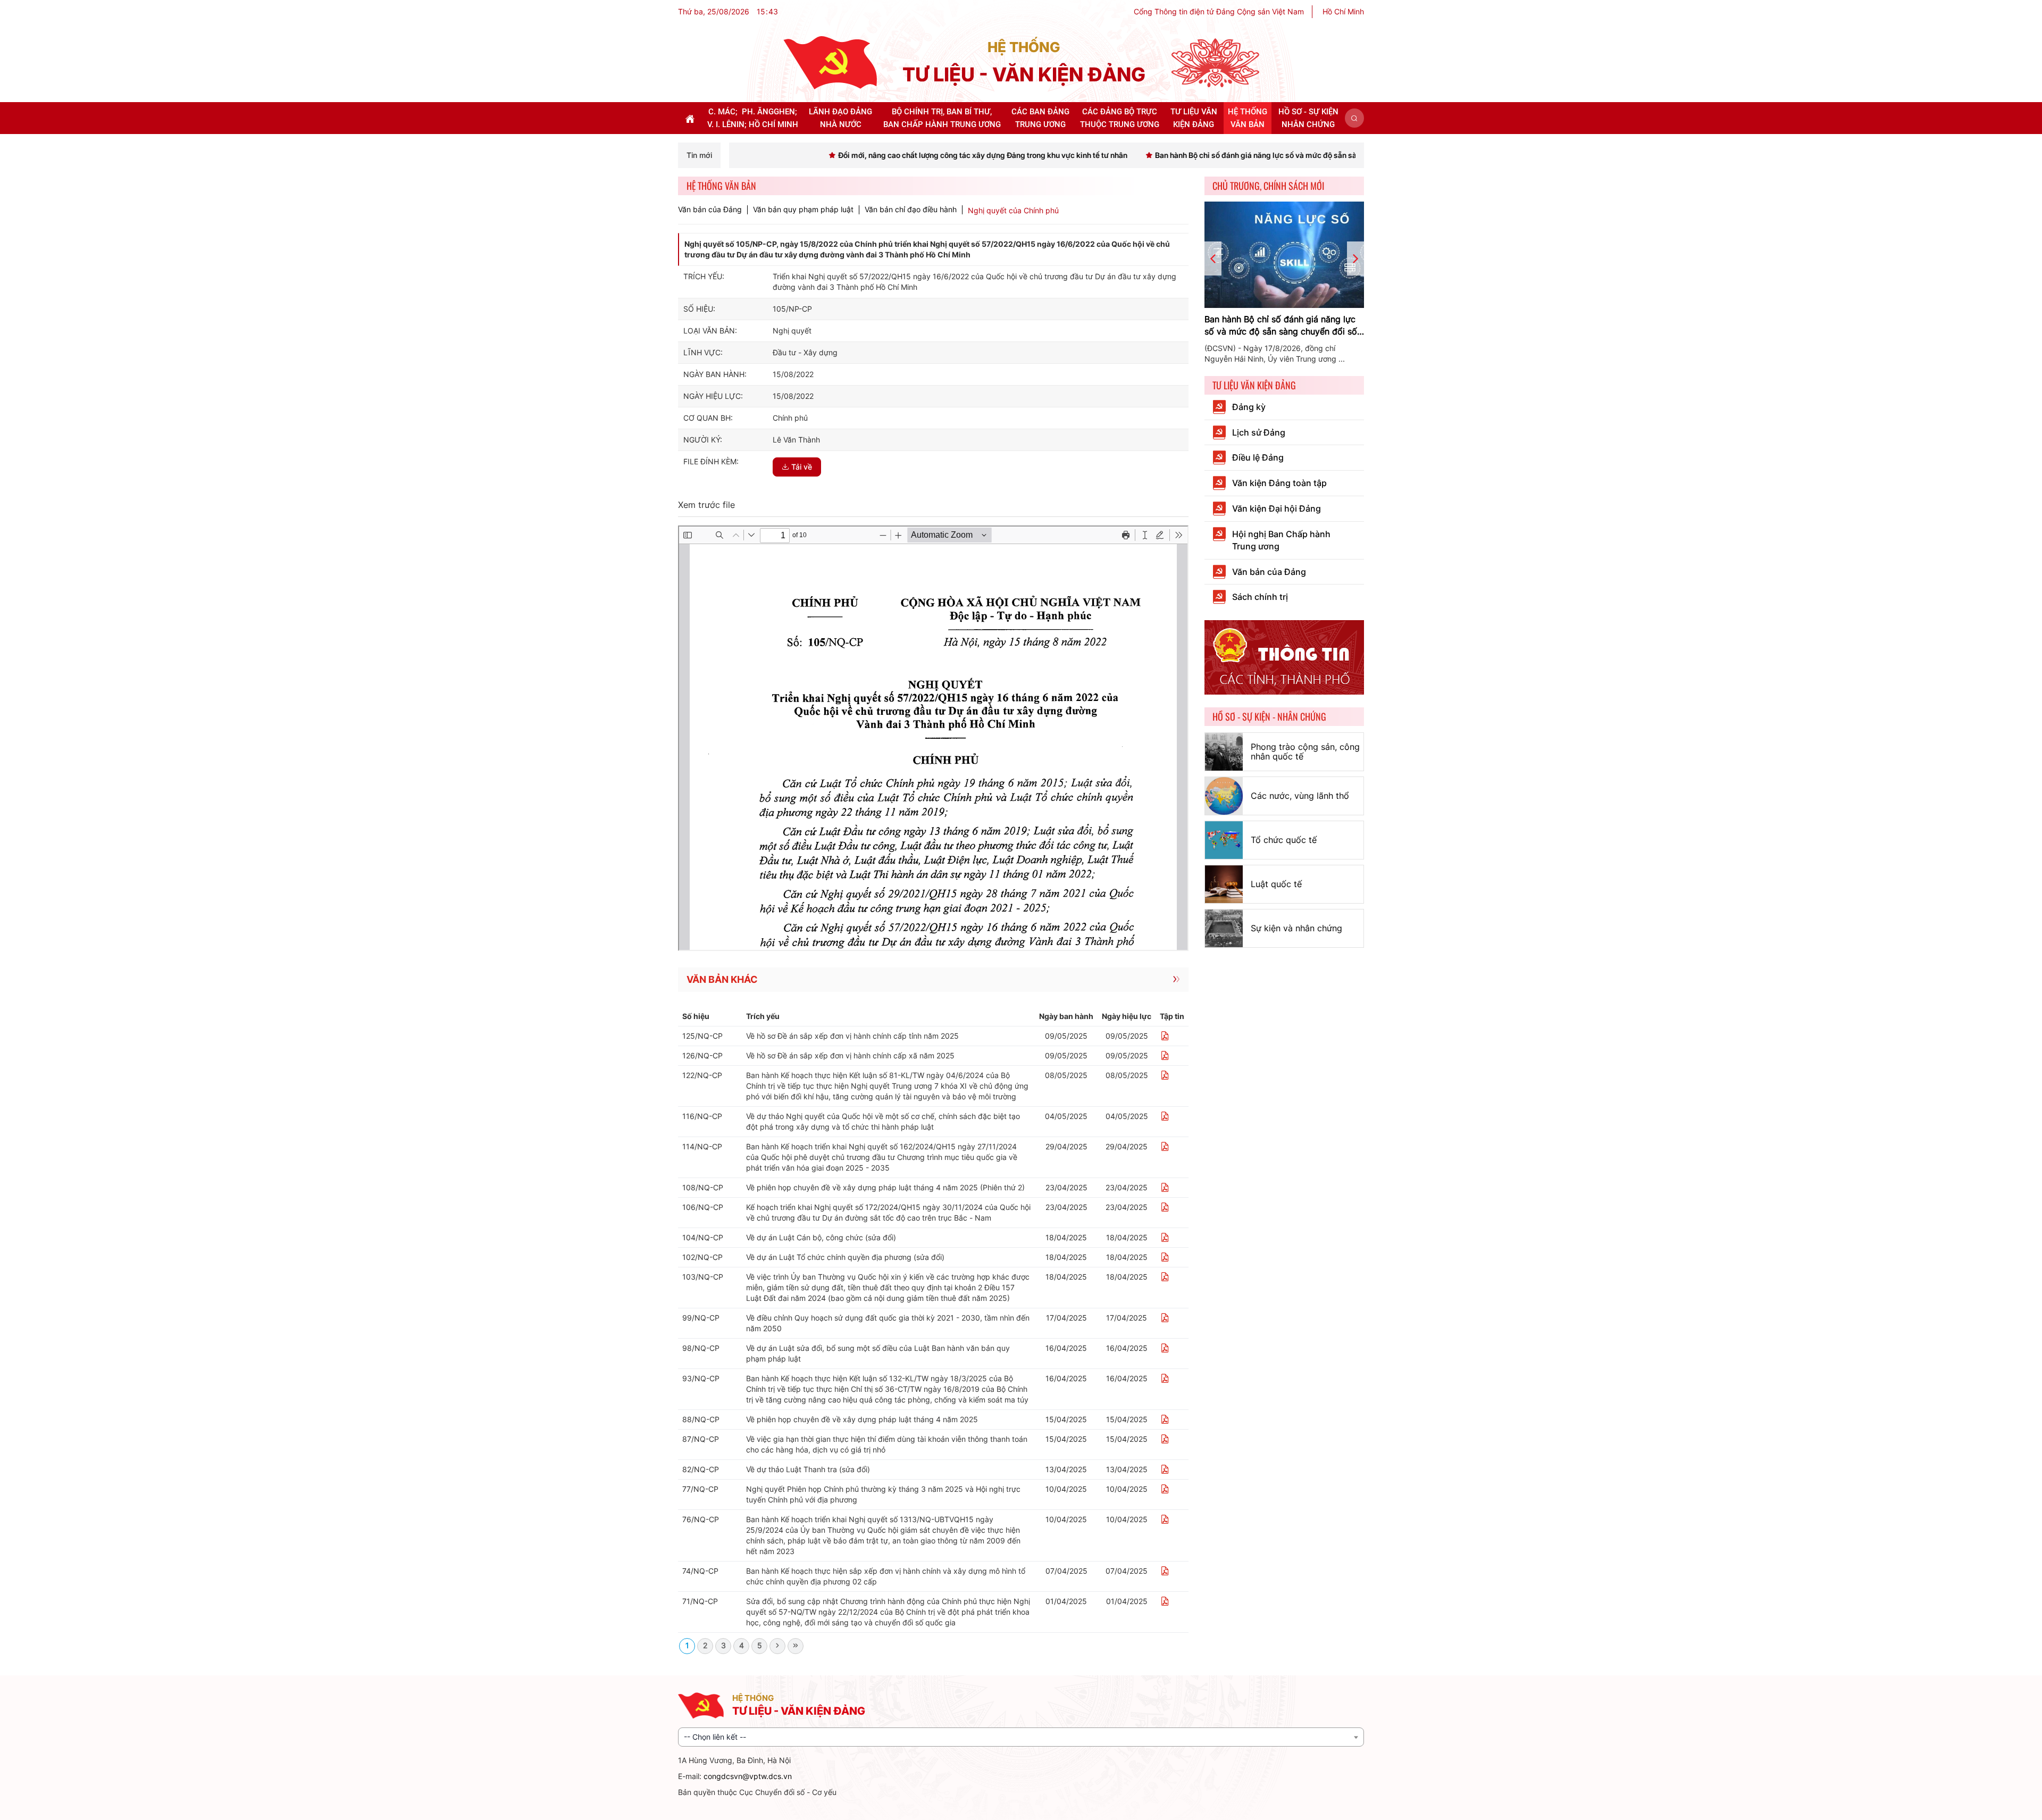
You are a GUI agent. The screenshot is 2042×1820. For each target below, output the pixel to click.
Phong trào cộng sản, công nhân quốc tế (1305, 752)
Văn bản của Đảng (710, 210)
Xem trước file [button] (706, 505)
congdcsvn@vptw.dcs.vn (748, 1776)
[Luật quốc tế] (1224, 884)
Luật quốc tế (1276, 884)
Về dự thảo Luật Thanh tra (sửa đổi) (808, 1469)
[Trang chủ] (830, 62)
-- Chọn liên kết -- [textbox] (715, 1737)
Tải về (802, 467)
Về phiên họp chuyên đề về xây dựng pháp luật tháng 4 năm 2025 (862, 1419)
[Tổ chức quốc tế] (1224, 840)
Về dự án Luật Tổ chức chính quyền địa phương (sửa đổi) (845, 1257)
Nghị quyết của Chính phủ (1013, 210)
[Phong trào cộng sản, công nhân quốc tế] (1224, 752)
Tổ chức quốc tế (1284, 840)
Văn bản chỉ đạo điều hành (911, 210)
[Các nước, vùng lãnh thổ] (1224, 796)
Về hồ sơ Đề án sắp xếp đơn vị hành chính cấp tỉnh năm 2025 (852, 1036)
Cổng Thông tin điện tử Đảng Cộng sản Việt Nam (1219, 11)
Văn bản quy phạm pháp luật (803, 210)
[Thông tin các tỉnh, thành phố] (1284, 657)
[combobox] (1021, 1737)
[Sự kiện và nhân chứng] (1224, 928)
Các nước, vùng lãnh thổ (1300, 796)
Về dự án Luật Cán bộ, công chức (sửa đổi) (821, 1237)
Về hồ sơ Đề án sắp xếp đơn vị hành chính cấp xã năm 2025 (850, 1055)
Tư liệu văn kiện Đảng (1254, 385)
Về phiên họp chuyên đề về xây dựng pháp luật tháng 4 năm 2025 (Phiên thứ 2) (885, 1187)
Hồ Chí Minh (1343, 11)
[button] (1354, 118)
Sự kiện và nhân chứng (1296, 928)
